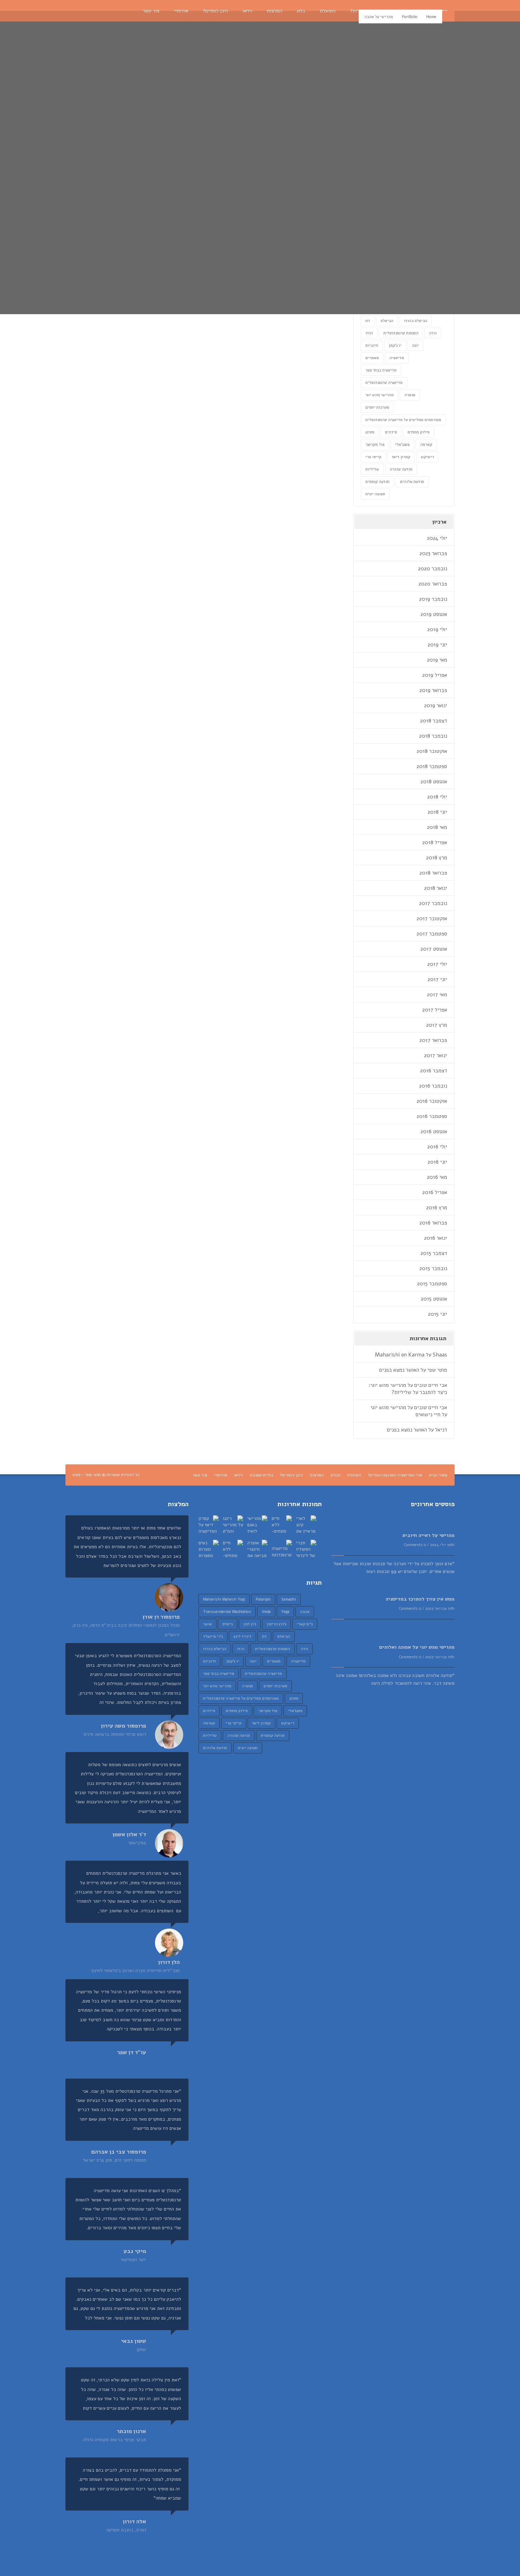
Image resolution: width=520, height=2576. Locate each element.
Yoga (285, 1612)
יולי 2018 (437, 797)
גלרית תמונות (261, 1475)
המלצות (317, 1475)
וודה (433, 333)
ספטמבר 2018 (432, 766)
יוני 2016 (437, 1162)
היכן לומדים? (291, 1475)
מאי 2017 (437, 995)
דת (368, 321)
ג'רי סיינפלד (213, 1636)
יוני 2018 (437, 812)
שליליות (372, 469)
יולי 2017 (437, 964)
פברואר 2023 (433, 553)
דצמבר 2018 (434, 721)
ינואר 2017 (436, 1055)
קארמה (426, 445)
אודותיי (221, 1475)
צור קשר (200, 1475)
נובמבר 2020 (433, 569)
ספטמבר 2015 (432, 1284)
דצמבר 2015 (434, 1253)
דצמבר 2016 (434, 1071)
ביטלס (228, 1624)
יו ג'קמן (395, 345)
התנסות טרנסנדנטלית (401, 333)
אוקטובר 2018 (432, 751)
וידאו (238, 1475)
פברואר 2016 (433, 1223)
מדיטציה (397, 358)
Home (431, 17)
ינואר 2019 (436, 705)
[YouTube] (91, 11)
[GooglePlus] (102, 11)
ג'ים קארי (305, 1624)
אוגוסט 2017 (434, 949)
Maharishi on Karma (400, 1355)
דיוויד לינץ (242, 1636)
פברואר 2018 (433, 873)
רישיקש (427, 457)
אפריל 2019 (435, 675)
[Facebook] (80, 11)
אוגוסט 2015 (434, 1299)
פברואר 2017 (433, 1040)
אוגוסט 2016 (434, 1131)
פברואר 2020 (433, 584)
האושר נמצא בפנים (399, 1370)
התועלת (354, 1475)
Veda (266, 1612)
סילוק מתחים (418, 432)
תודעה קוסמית (377, 482)
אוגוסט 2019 (434, 614)
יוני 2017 (437, 979)
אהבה (305, 1612)
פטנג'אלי (402, 445)
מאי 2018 (437, 827)
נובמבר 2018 (433, 736)
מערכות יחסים (377, 407)
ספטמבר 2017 (432, 934)
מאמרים (372, 358)
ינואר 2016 (436, 1238)
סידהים (391, 432)
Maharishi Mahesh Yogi (224, 1599)
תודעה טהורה (401, 469)
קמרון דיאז (401, 457)
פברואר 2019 (433, 690)
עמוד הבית (438, 1475)
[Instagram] (112, 11)
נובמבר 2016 (433, 1086)
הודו (369, 333)
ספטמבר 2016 (432, 1116)
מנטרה (410, 395)
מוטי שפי (437, 1370)
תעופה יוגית (375, 494)
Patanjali (263, 1599)
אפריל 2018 (435, 842)
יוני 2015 (438, 1314)
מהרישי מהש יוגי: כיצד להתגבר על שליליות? (408, 1389)
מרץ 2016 (437, 1208)
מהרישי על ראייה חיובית (428, 1535)
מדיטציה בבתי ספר (381, 370)
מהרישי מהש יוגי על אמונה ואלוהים (417, 1647)
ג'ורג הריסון (276, 1624)
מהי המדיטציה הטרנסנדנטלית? (395, 1475)
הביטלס (387, 321)
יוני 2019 (437, 645)
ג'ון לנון (250, 1624)
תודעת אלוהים (412, 482)
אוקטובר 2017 (432, 918)
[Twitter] (70, 11)
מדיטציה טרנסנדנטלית (384, 383)
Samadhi (289, 1599)
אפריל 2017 (435, 1010)
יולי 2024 (437, 538)
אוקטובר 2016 (432, 1101)
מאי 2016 (437, 1177)
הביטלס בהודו (416, 321)
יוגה (415, 345)
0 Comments (415, 1545)
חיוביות (372, 345)
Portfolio (410, 17)
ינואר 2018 (436, 888)
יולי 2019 (437, 629)
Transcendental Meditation (227, 1612)
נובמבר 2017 (433, 903)
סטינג (370, 432)
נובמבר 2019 (433, 599)
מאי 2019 (437, 660)
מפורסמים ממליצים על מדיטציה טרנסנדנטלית (403, 420)
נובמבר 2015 (433, 1268)
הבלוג (336, 1475)
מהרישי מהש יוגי (380, 395)
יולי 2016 (437, 1147)
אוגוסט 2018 (434, 782)
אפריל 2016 (435, 1192)
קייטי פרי (373, 457)
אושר (207, 1624)
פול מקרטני (375, 445)
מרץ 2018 (437, 858)
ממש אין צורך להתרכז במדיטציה (420, 1599)
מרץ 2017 (437, 1025)
